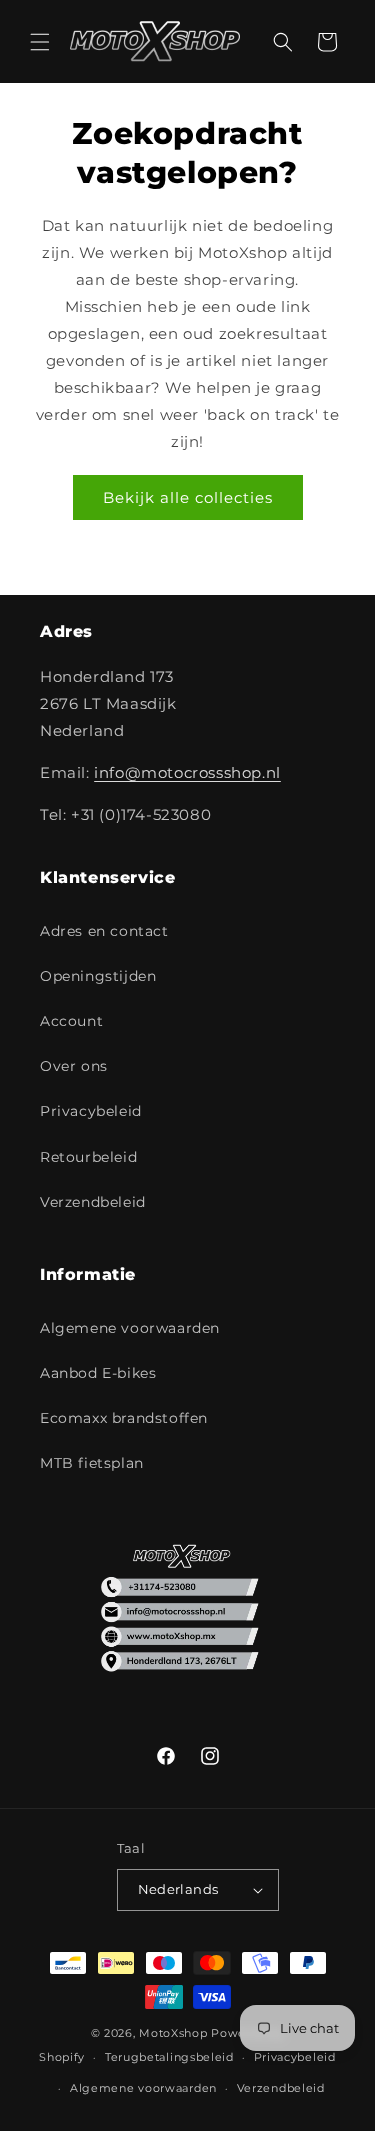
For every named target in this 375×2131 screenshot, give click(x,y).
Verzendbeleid (93, 1202)
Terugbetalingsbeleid (169, 2057)
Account (71, 1021)
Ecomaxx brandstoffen (124, 1418)
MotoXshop (173, 2033)
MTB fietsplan (92, 1463)
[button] (40, 42)
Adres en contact (104, 931)
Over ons (74, 1066)
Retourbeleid (88, 1157)
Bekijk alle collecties (188, 497)
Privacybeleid (91, 1111)
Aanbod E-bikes (98, 1373)
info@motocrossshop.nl (187, 772)
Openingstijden (98, 976)
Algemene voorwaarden (130, 1328)
